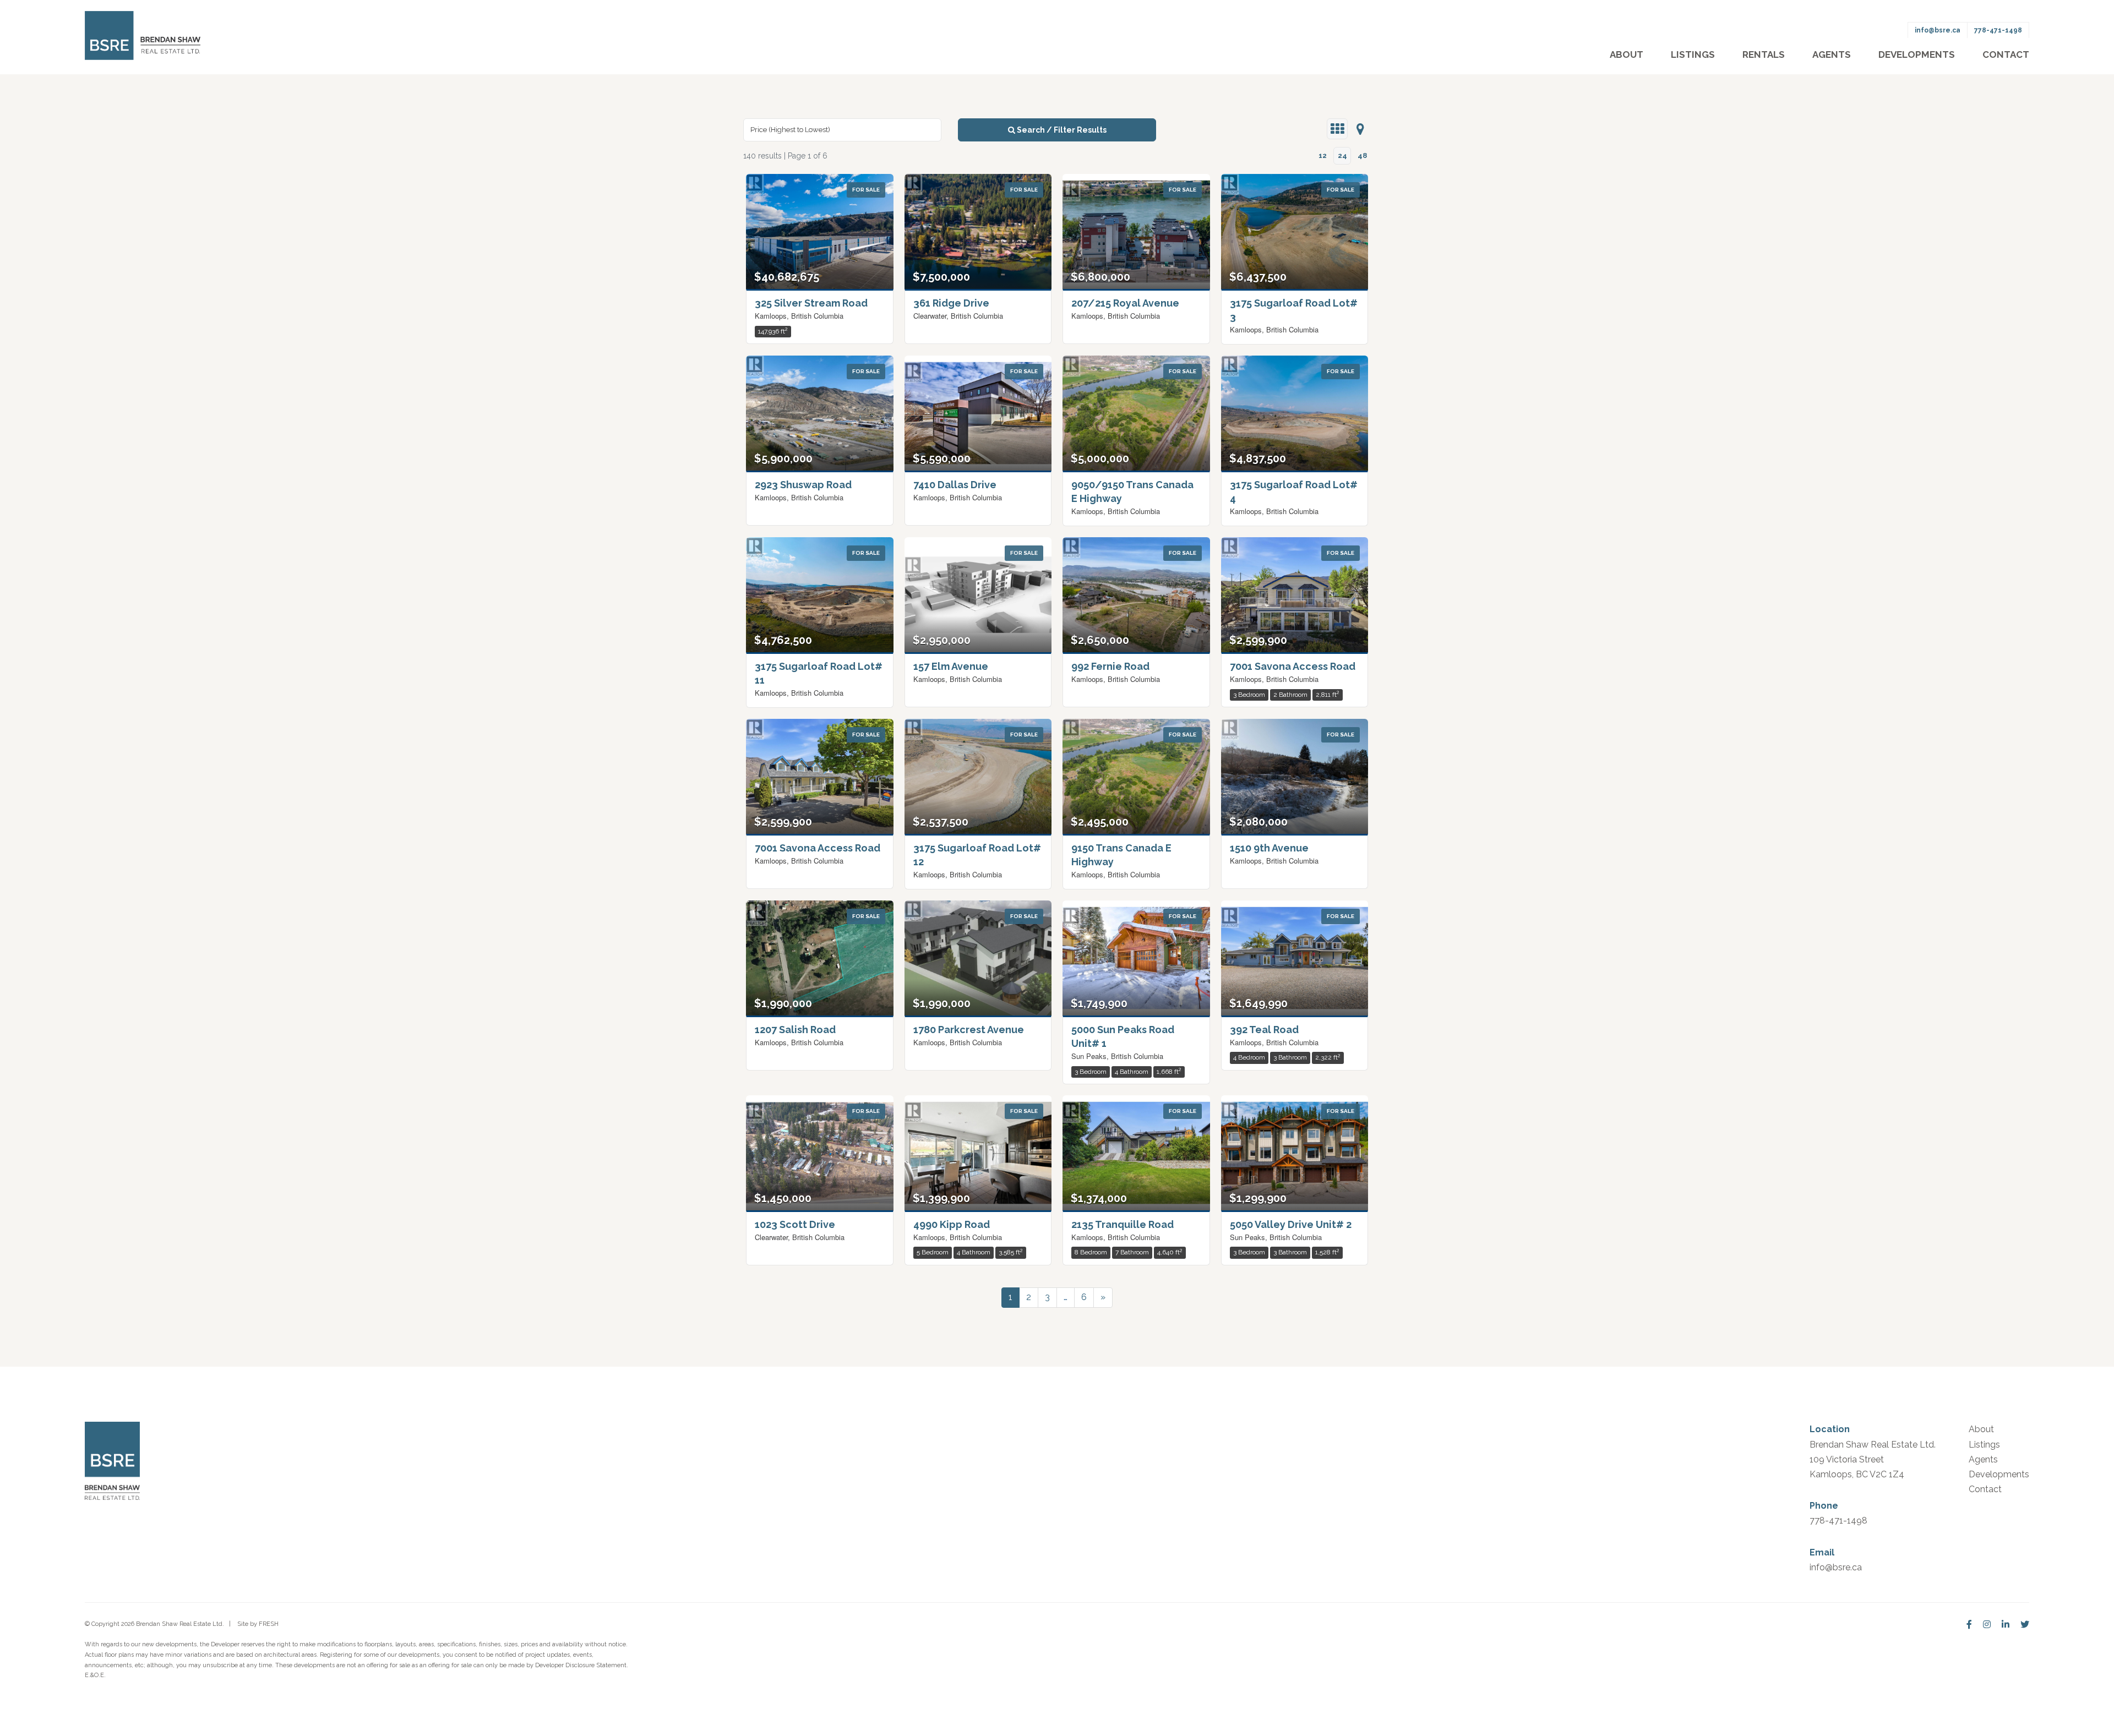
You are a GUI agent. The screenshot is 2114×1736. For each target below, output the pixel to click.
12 (1323, 155)
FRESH (269, 1624)
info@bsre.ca (1938, 30)
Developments (1917, 54)
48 (1362, 155)
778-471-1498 (1998, 30)
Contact (2006, 54)
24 (1342, 155)
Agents (1832, 54)
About (1627, 54)
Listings (1693, 54)
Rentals (1764, 54)
